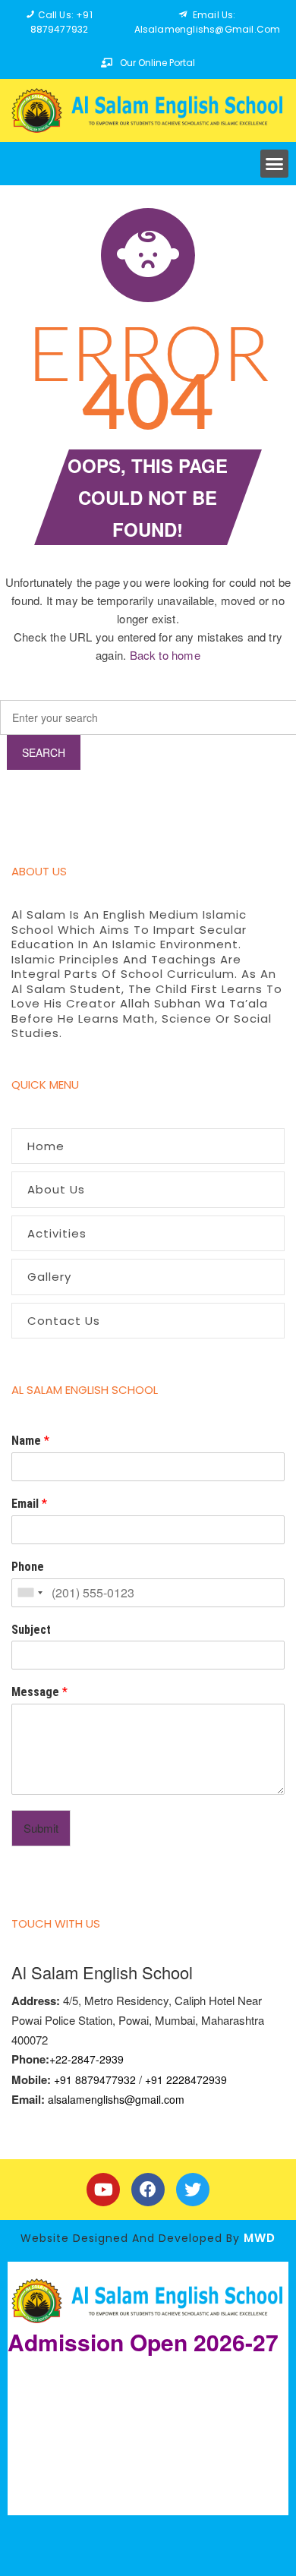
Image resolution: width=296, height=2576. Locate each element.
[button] (275, 164)
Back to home (165, 655)
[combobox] (30, 1593)
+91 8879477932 (95, 2079)
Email (29, 1504)
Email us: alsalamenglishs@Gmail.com (208, 22)
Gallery (49, 1277)
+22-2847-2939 (87, 2059)
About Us (56, 1189)
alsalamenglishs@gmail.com (116, 2099)
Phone (28, 1567)
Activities (57, 1233)
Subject (31, 1630)
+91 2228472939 (186, 2079)
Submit (41, 1828)
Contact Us (64, 1321)
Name (30, 1441)
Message (39, 1692)
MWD (260, 2238)
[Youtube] (103, 2190)
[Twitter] (193, 2190)
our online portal (157, 63)
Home (46, 1146)
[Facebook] (148, 2190)
